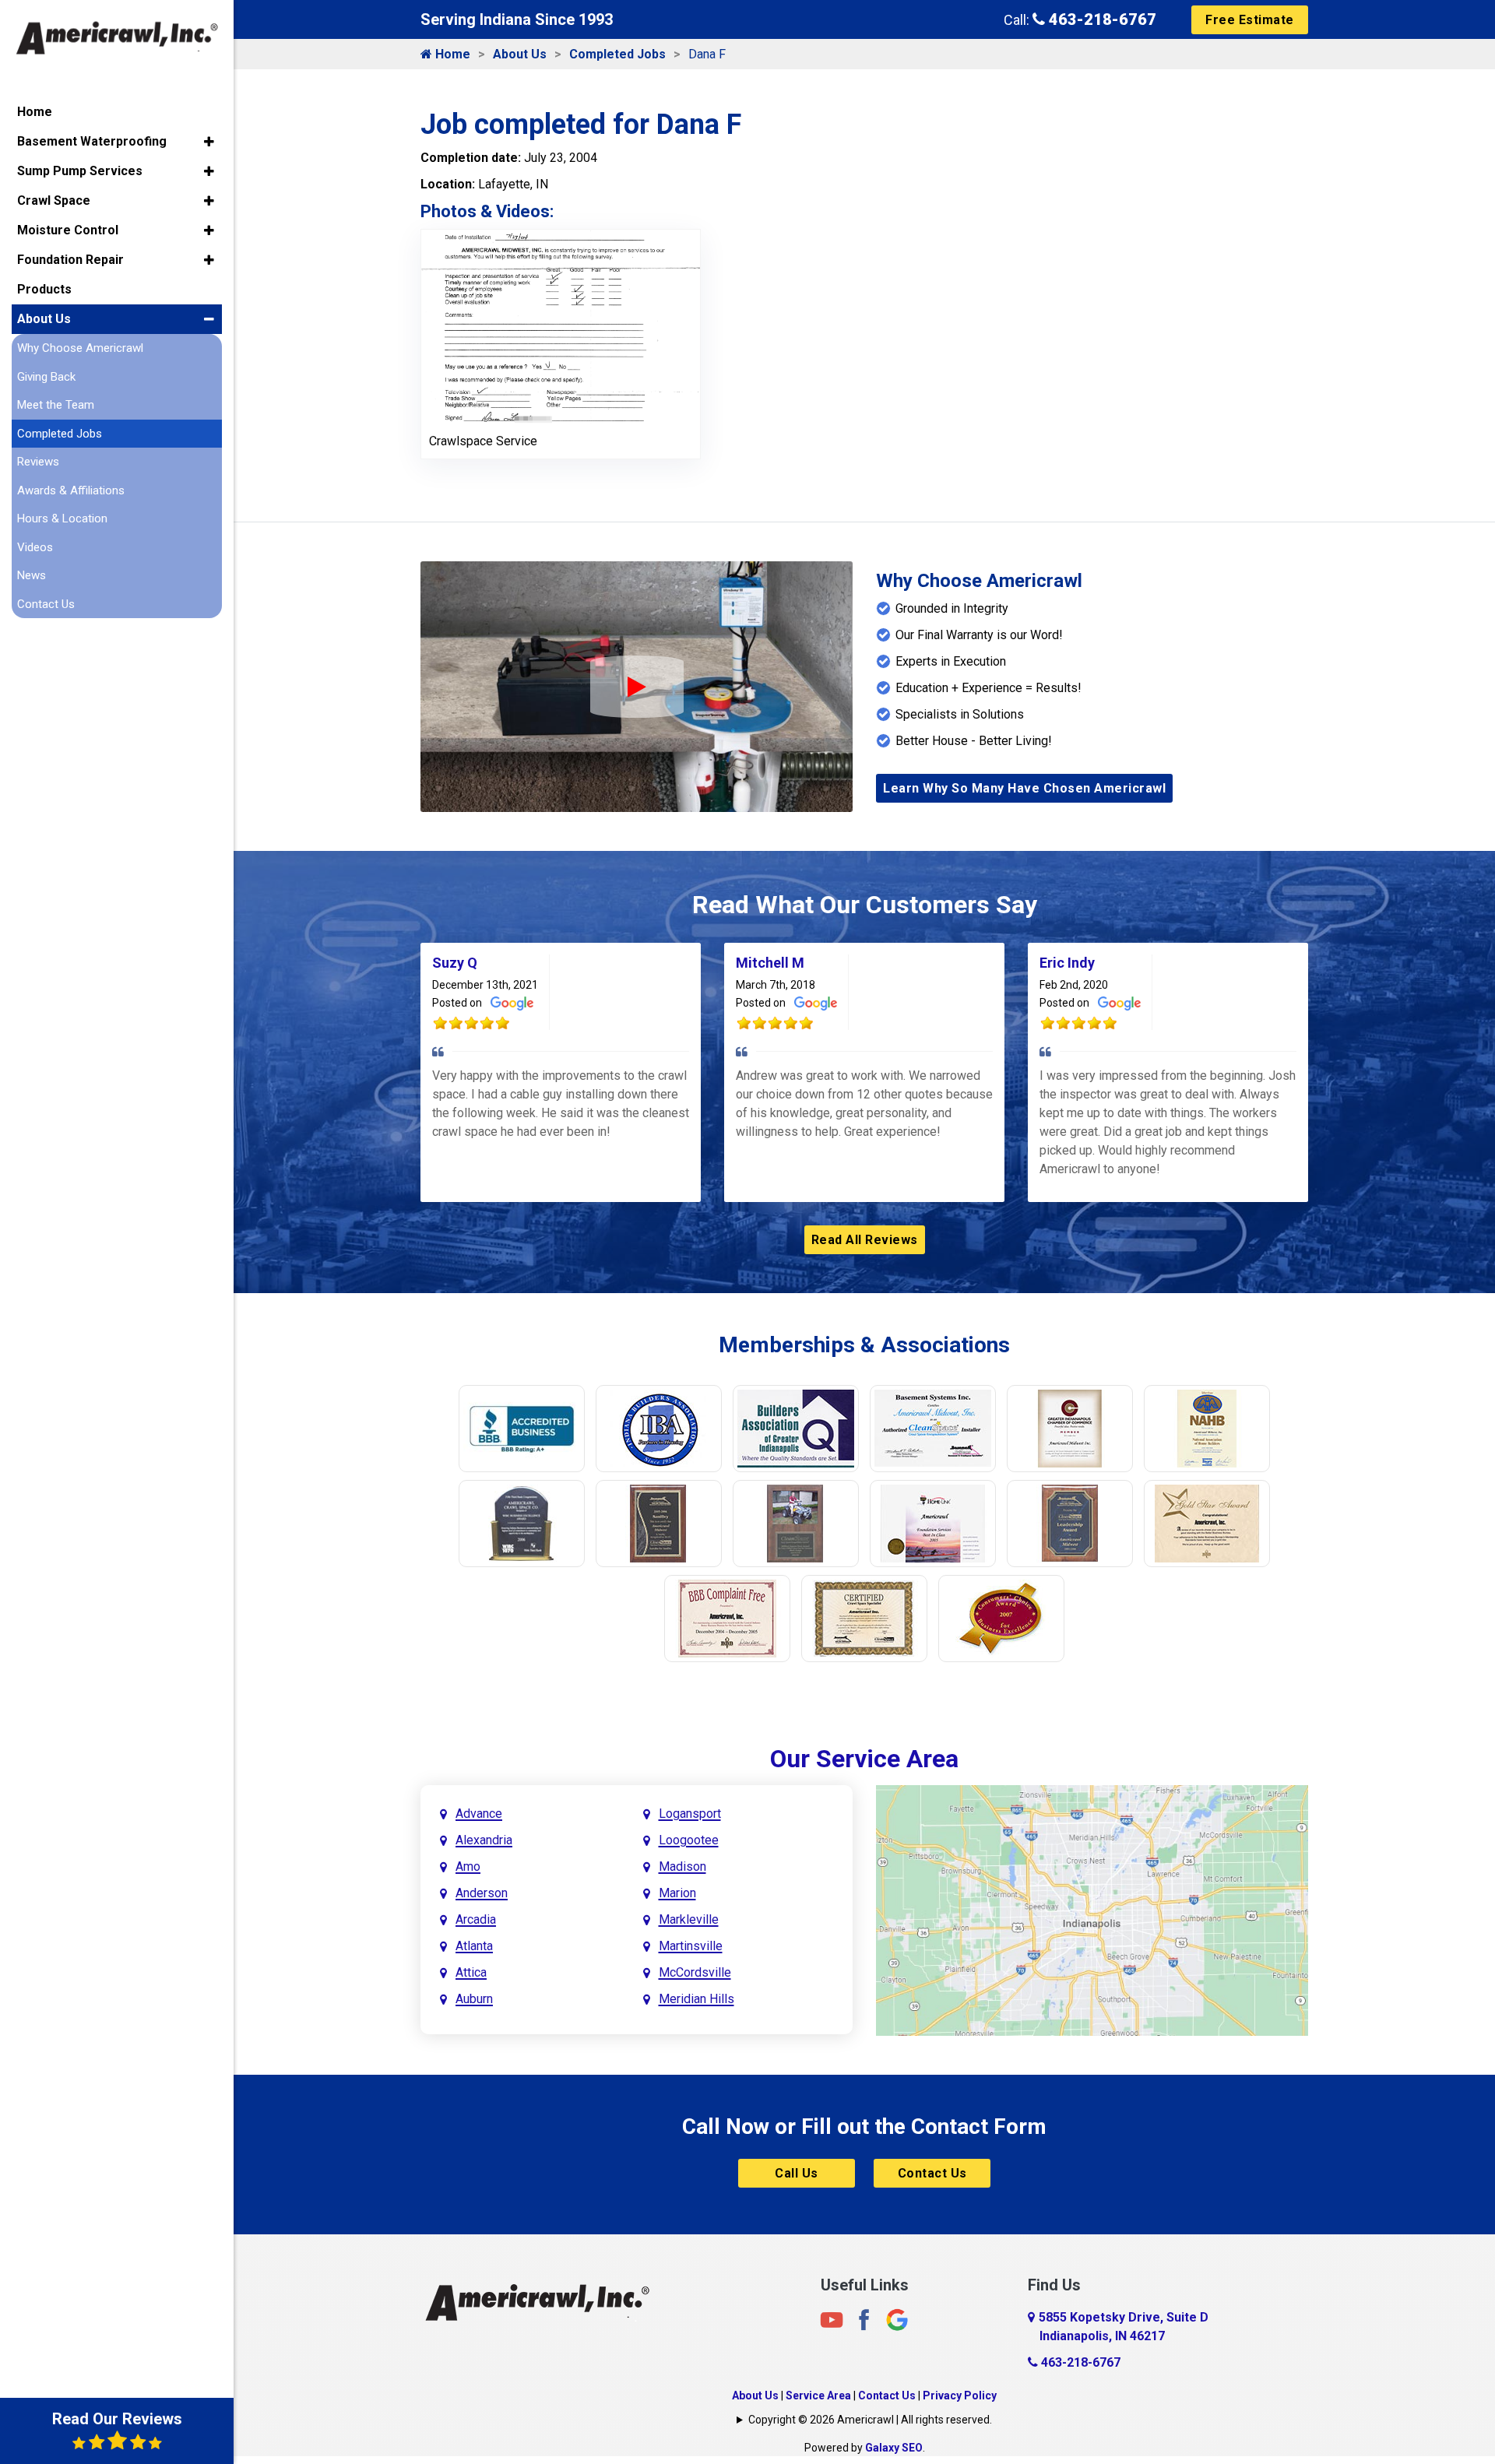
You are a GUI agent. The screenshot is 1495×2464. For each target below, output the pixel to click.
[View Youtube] (832, 2319)
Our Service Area (864, 1759)
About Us (520, 54)
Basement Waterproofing (92, 141)
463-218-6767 (1101, 19)
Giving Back (46, 377)
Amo (468, 1866)
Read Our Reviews (117, 2419)
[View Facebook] (864, 2319)
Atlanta (474, 1946)
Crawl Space (54, 200)
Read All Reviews (865, 1240)
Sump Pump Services (80, 171)
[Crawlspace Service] (561, 326)
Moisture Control (68, 230)
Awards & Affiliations (71, 490)
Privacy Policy (960, 2395)
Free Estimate (1250, 20)
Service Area (818, 2395)
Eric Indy (1067, 963)
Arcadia (476, 1919)
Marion (677, 1893)
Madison (682, 1866)
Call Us (797, 2173)
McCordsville (695, 1972)
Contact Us (932, 2173)
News (32, 575)
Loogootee (689, 1840)
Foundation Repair (70, 260)
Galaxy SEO (894, 2448)
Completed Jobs (617, 54)
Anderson (482, 1893)
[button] (209, 142)
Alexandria (484, 1840)
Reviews (38, 462)
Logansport (690, 1814)
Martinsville (691, 1946)
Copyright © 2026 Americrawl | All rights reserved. (870, 2420)
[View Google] (897, 2319)
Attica (471, 1972)
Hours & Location (62, 518)
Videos (35, 547)
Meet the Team (56, 405)
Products (44, 289)
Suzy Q (455, 963)
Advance (479, 1814)
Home (451, 54)
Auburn (474, 1999)
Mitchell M (770, 963)
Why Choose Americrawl (80, 348)
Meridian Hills (696, 1999)
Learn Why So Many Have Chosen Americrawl (1024, 788)
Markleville (689, 1919)
